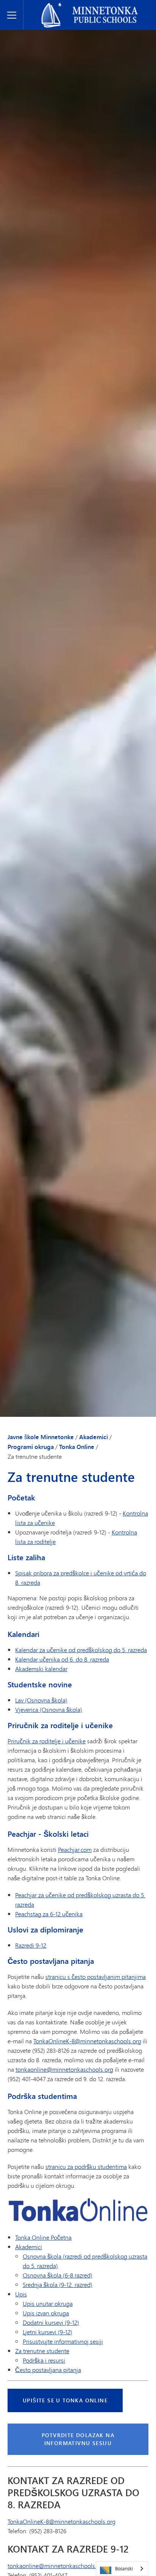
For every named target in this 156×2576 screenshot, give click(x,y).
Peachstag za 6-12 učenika (49, 1914)
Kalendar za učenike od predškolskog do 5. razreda (81, 1650)
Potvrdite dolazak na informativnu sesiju (78, 2439)
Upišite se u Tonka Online (65, 2400)
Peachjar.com (75, 1849)
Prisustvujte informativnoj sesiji (63, 2341)
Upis (21, 2294)
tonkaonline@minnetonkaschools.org (64, 2069)
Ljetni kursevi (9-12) (48, 2332)
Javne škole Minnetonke (59, 6)
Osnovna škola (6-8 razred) (58, 2275)
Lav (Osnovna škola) (41, 1700)
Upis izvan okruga (46, 2313)
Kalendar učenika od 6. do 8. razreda (62, 1659)
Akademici (94, 1437)
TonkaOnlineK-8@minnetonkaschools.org (87, 2041)
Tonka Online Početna (43, 2237)
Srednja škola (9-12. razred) (58, 2285)
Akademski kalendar (41, 1669)
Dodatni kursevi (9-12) (51, 2322)
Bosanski (124, 2568)
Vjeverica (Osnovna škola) (49, 1709)
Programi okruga (31, 1447)
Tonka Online (77, 1447)
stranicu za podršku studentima (86, 2166)
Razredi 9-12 (31, 1945)
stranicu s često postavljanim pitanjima (96, 1977)
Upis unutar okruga (48, 2303)
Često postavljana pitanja (48, 2370)
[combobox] (122, 2569)
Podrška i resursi (44, 2360)
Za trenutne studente (42, 2351)
